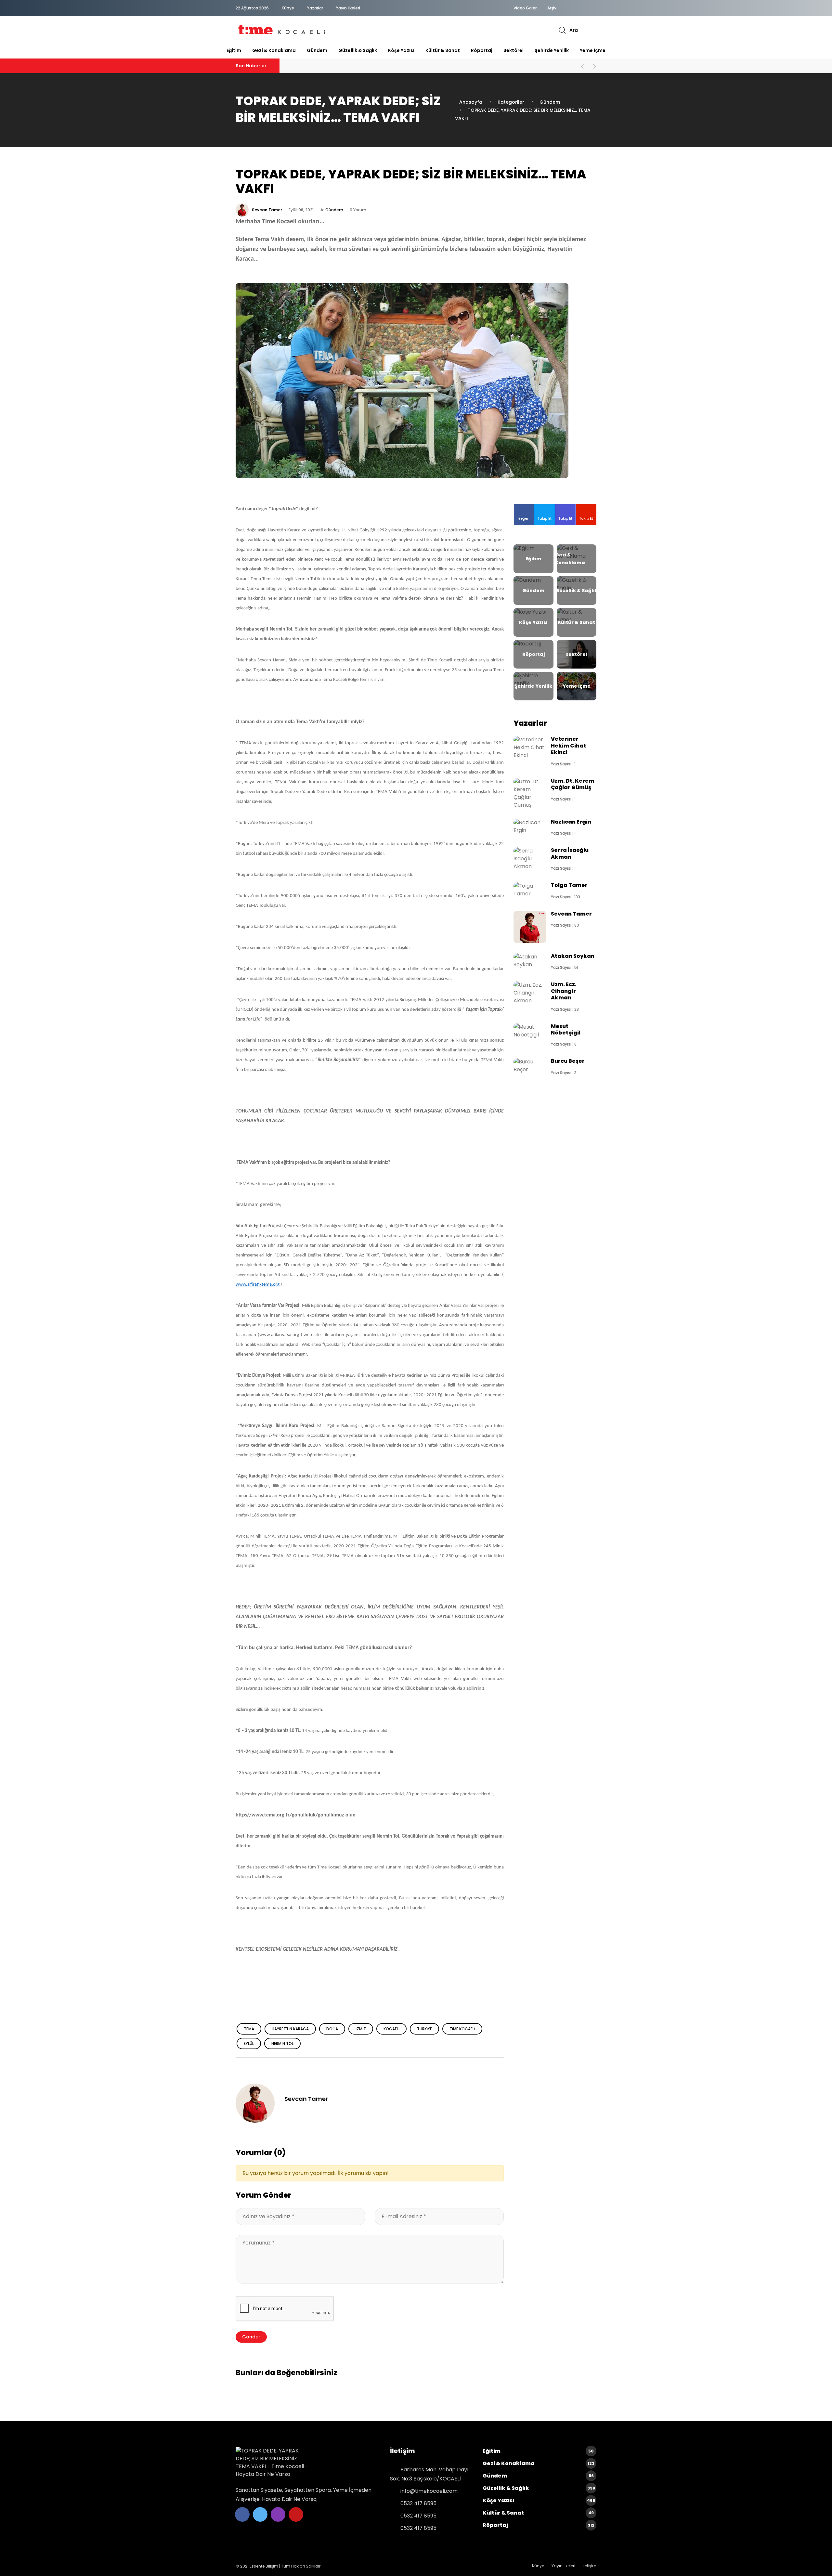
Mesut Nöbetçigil (566, 1029)
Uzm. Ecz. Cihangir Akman (564, 991)
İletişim (590, 2566)
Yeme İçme (593, 50)
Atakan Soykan (573, 956)
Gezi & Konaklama (274, 50)
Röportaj (482, 50)
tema (249, 2029)
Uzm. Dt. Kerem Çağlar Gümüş (572, 784)
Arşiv (552, 8)
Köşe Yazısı (401, 50)
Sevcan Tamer (267, 210)
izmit (361, 2029)
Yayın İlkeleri (348, 8)
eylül (249, 2043)
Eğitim (234, 50)
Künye (288, 8)
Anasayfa (471, 102)
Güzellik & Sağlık (358, 50)
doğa (332, 2029)
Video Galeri (526, 8)
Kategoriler (511, 102)
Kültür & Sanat (443, 50)
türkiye (424, 2029)
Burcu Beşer (568, 1061)
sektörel (513, 50)
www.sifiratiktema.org (258, 1285)
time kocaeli (462, 2029)
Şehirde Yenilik (552, 50)
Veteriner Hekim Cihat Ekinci (568, 746)
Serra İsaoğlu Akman (570, 853)
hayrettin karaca (290, 2029)
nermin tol (282, 2043)
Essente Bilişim (264, 2566)
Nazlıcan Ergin (571, 822)
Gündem (317, 50)
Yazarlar (315, 8)
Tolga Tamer (569, 885)
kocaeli (391, 2029)
